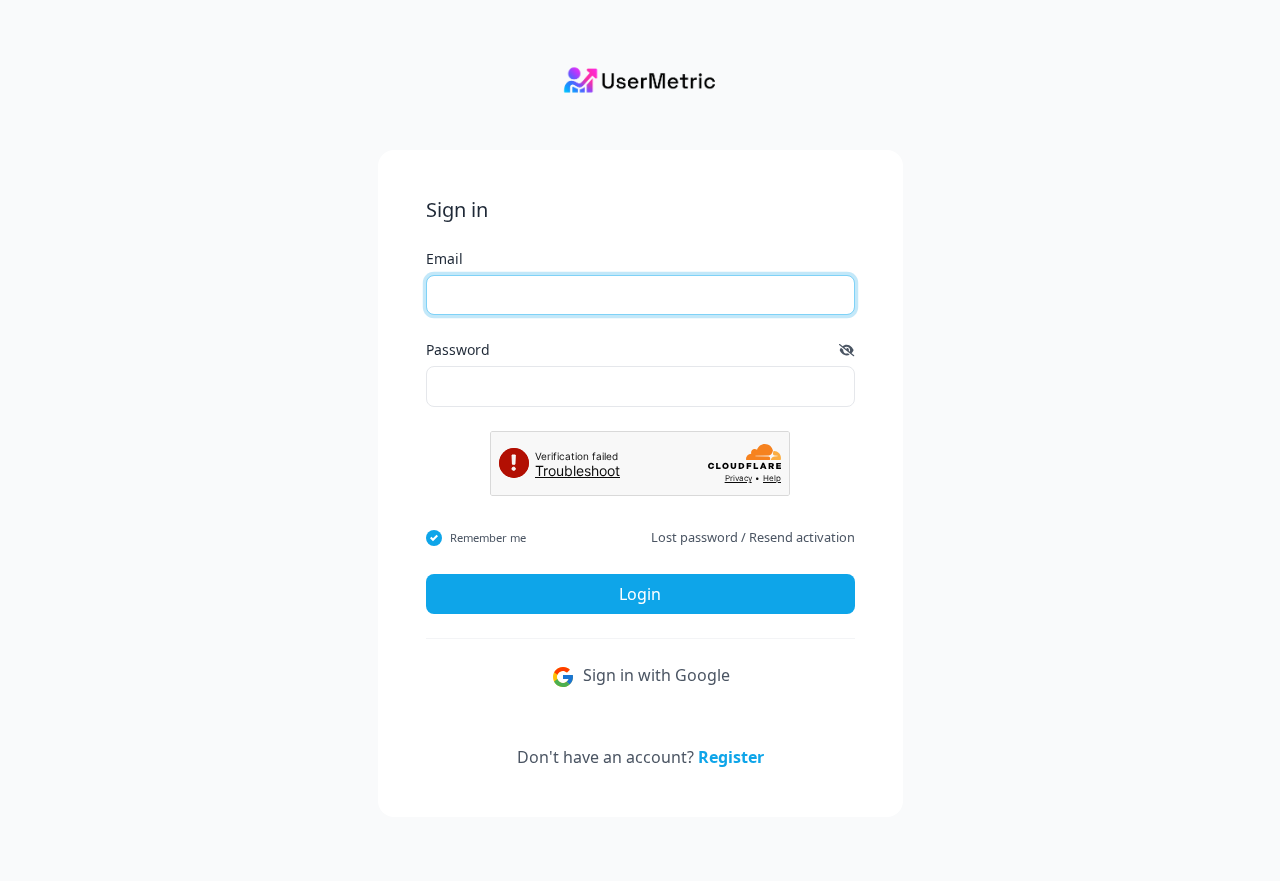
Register (731, 757)
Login (640, 594)
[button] (846, 349)
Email (444, 258)
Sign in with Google (654, 675)
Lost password (694, 537)
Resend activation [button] (802, 537)
